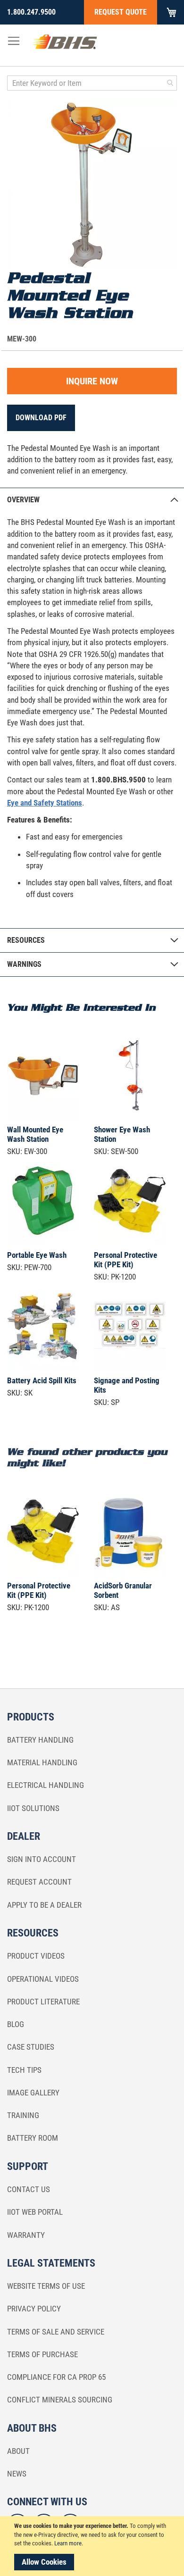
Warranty (26, 2235)
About (18, 2451)
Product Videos (36, 1956)
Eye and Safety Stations (45, 803)
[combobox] (92, 83)
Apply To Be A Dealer (44, 1905)
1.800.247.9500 (31, 12)
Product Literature (43, 2002)
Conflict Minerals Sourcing (60, 2400)
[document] (93, 2546)
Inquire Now (92, 381)
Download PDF (41, 418)
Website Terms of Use (46, 2286)
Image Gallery (33, 2093)
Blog (16, 2024)
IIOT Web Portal (35, 2212)
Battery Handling (40, 1740)
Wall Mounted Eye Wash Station (35, 1134)
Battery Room (33, 2138)
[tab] (92, 500)
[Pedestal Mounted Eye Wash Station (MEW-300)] (92, 185)
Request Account (39, 1882)
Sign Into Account (42, 1859)
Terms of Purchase (42, 2354)
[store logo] (65, 44)
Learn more (68, 2543)
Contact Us (29, 2189)
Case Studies (31, 2047)
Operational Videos (43, 1979)
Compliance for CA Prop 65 (56, 2377)
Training (23, 2115)
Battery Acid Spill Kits (42, 1380)
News (17, 2474)
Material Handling (42, 1762)
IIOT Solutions (33, 1808)
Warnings (24, 964)
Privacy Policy (34, 2309)
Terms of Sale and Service (56, 2332)
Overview (23, 500)
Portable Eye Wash (37, 1255)
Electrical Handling (46, 1785)
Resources (26, 940)
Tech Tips (24, 2070)
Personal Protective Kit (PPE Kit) (125, 1260)
